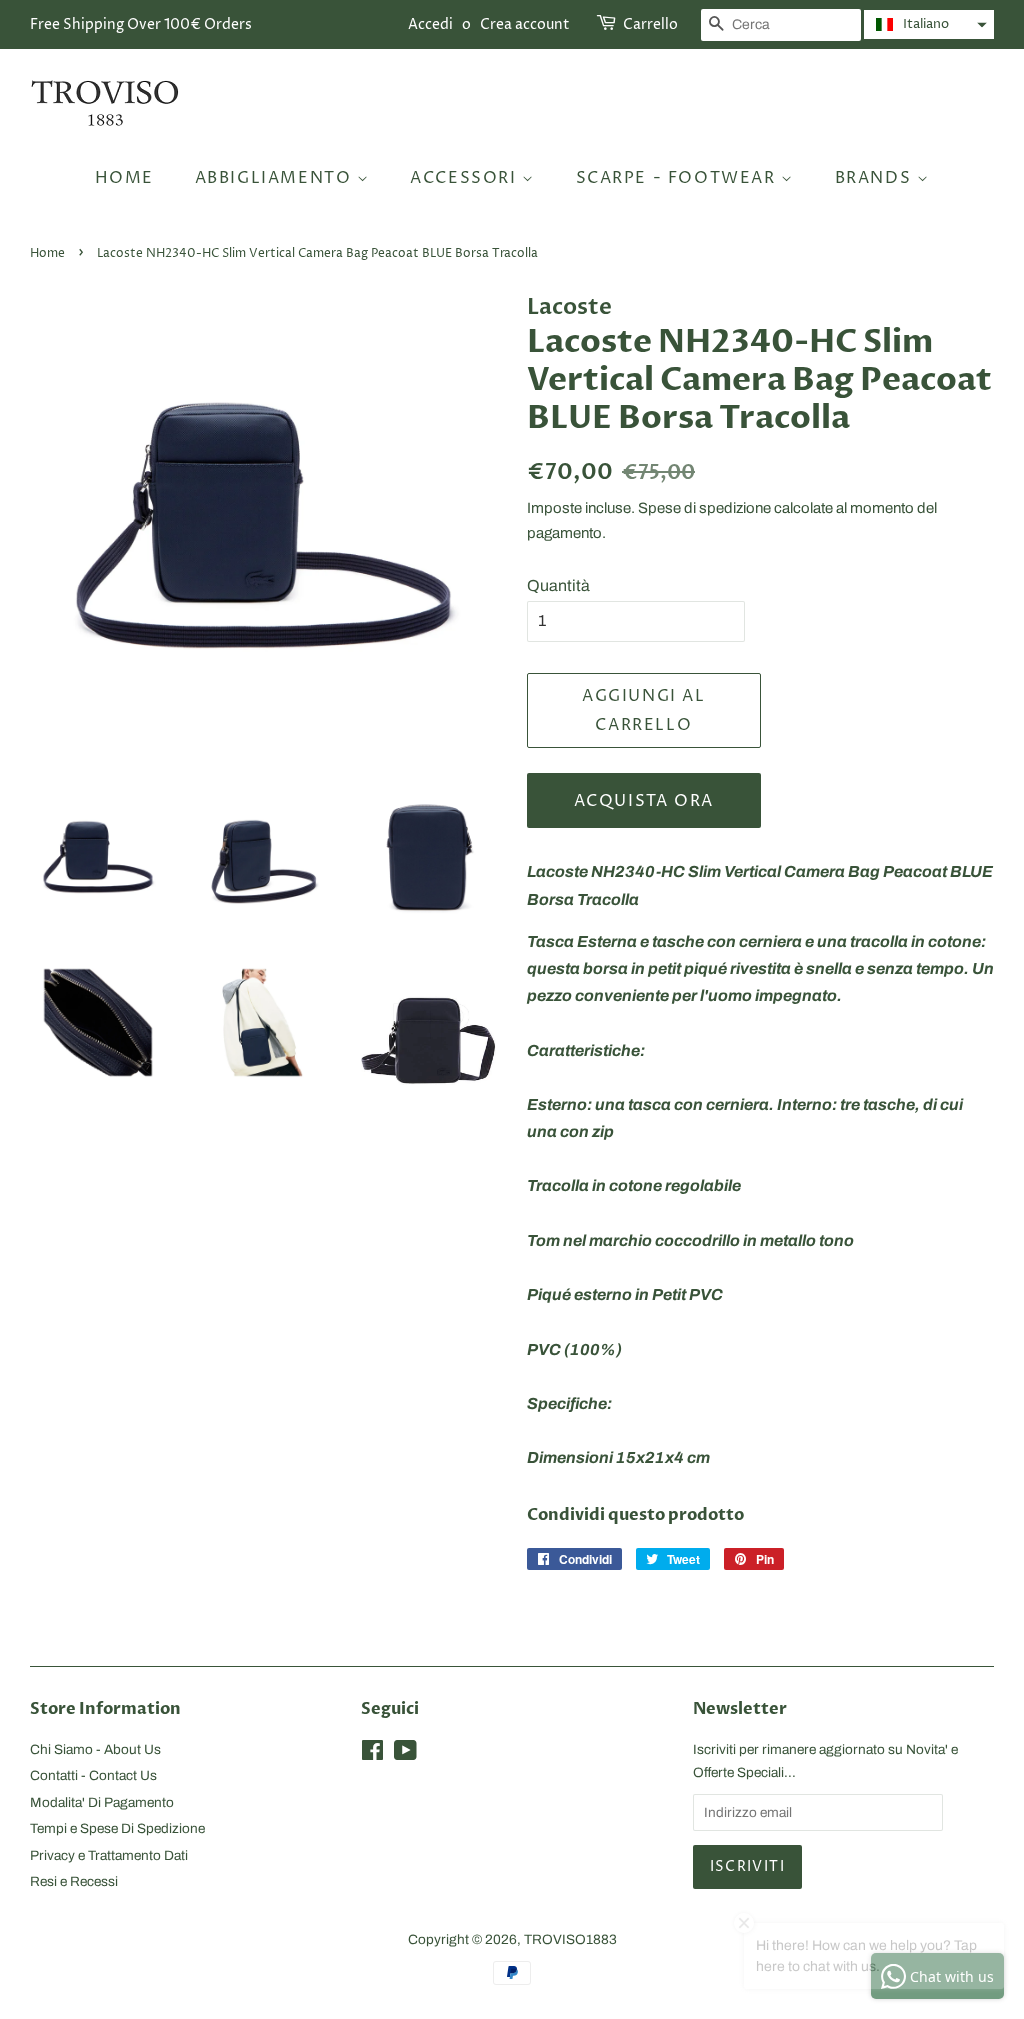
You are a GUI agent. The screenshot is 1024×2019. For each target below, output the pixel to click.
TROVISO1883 (570, 1939)
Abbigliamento (276, 178)
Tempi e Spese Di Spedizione (117, 1828)
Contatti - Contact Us (93, 1775)
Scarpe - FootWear (679, 178)
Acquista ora (644, 801)
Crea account (525, 24)
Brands (876, 178)
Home (124, 178)
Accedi (430, 24)
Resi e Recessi (74, 1881)
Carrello (650, 24)
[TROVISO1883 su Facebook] (372, 1754)
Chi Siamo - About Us (95, 1749)
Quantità (558, 585)
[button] (929, 24)
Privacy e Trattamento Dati (109, 1855)
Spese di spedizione (704, 508)
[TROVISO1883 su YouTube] (405, 1754)
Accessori (466, 178)
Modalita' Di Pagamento (102, 1802)
